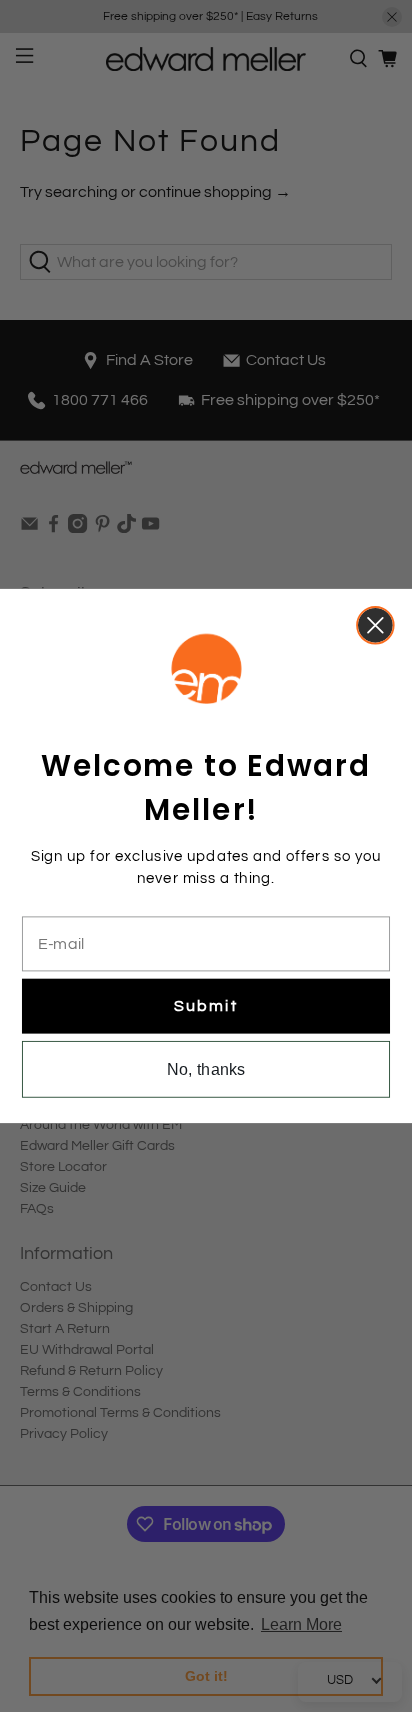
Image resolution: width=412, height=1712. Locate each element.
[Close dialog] (375, 625)
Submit (206, 1005)
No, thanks (206, 1069)
